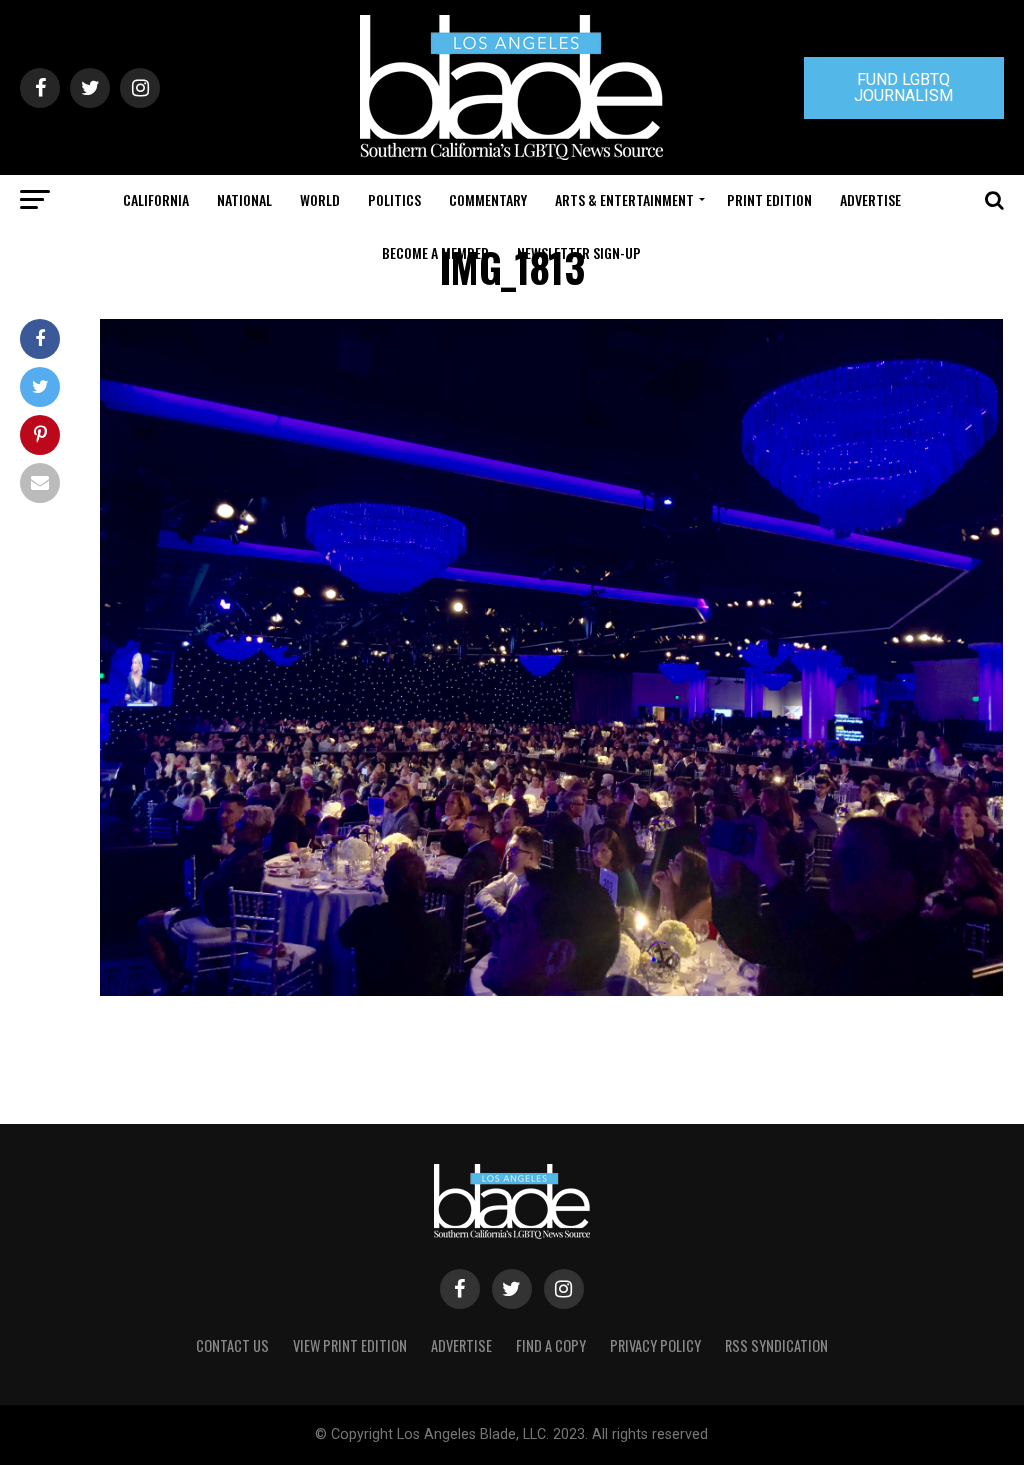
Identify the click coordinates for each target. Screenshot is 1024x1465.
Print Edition (769, 199)
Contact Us (232, 1345)
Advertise (870, 199)
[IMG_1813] (551, 990)
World (320, 199)
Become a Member (435, 252)
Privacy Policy (655, 1345)
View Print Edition (350, 1345)
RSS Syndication (776, 1345)
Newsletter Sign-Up (579, 252)
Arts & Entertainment (624, 199)
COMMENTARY (488, 199)
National (244, 199)
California (156, 199)
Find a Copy (551, 1345)
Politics (394, 199)
